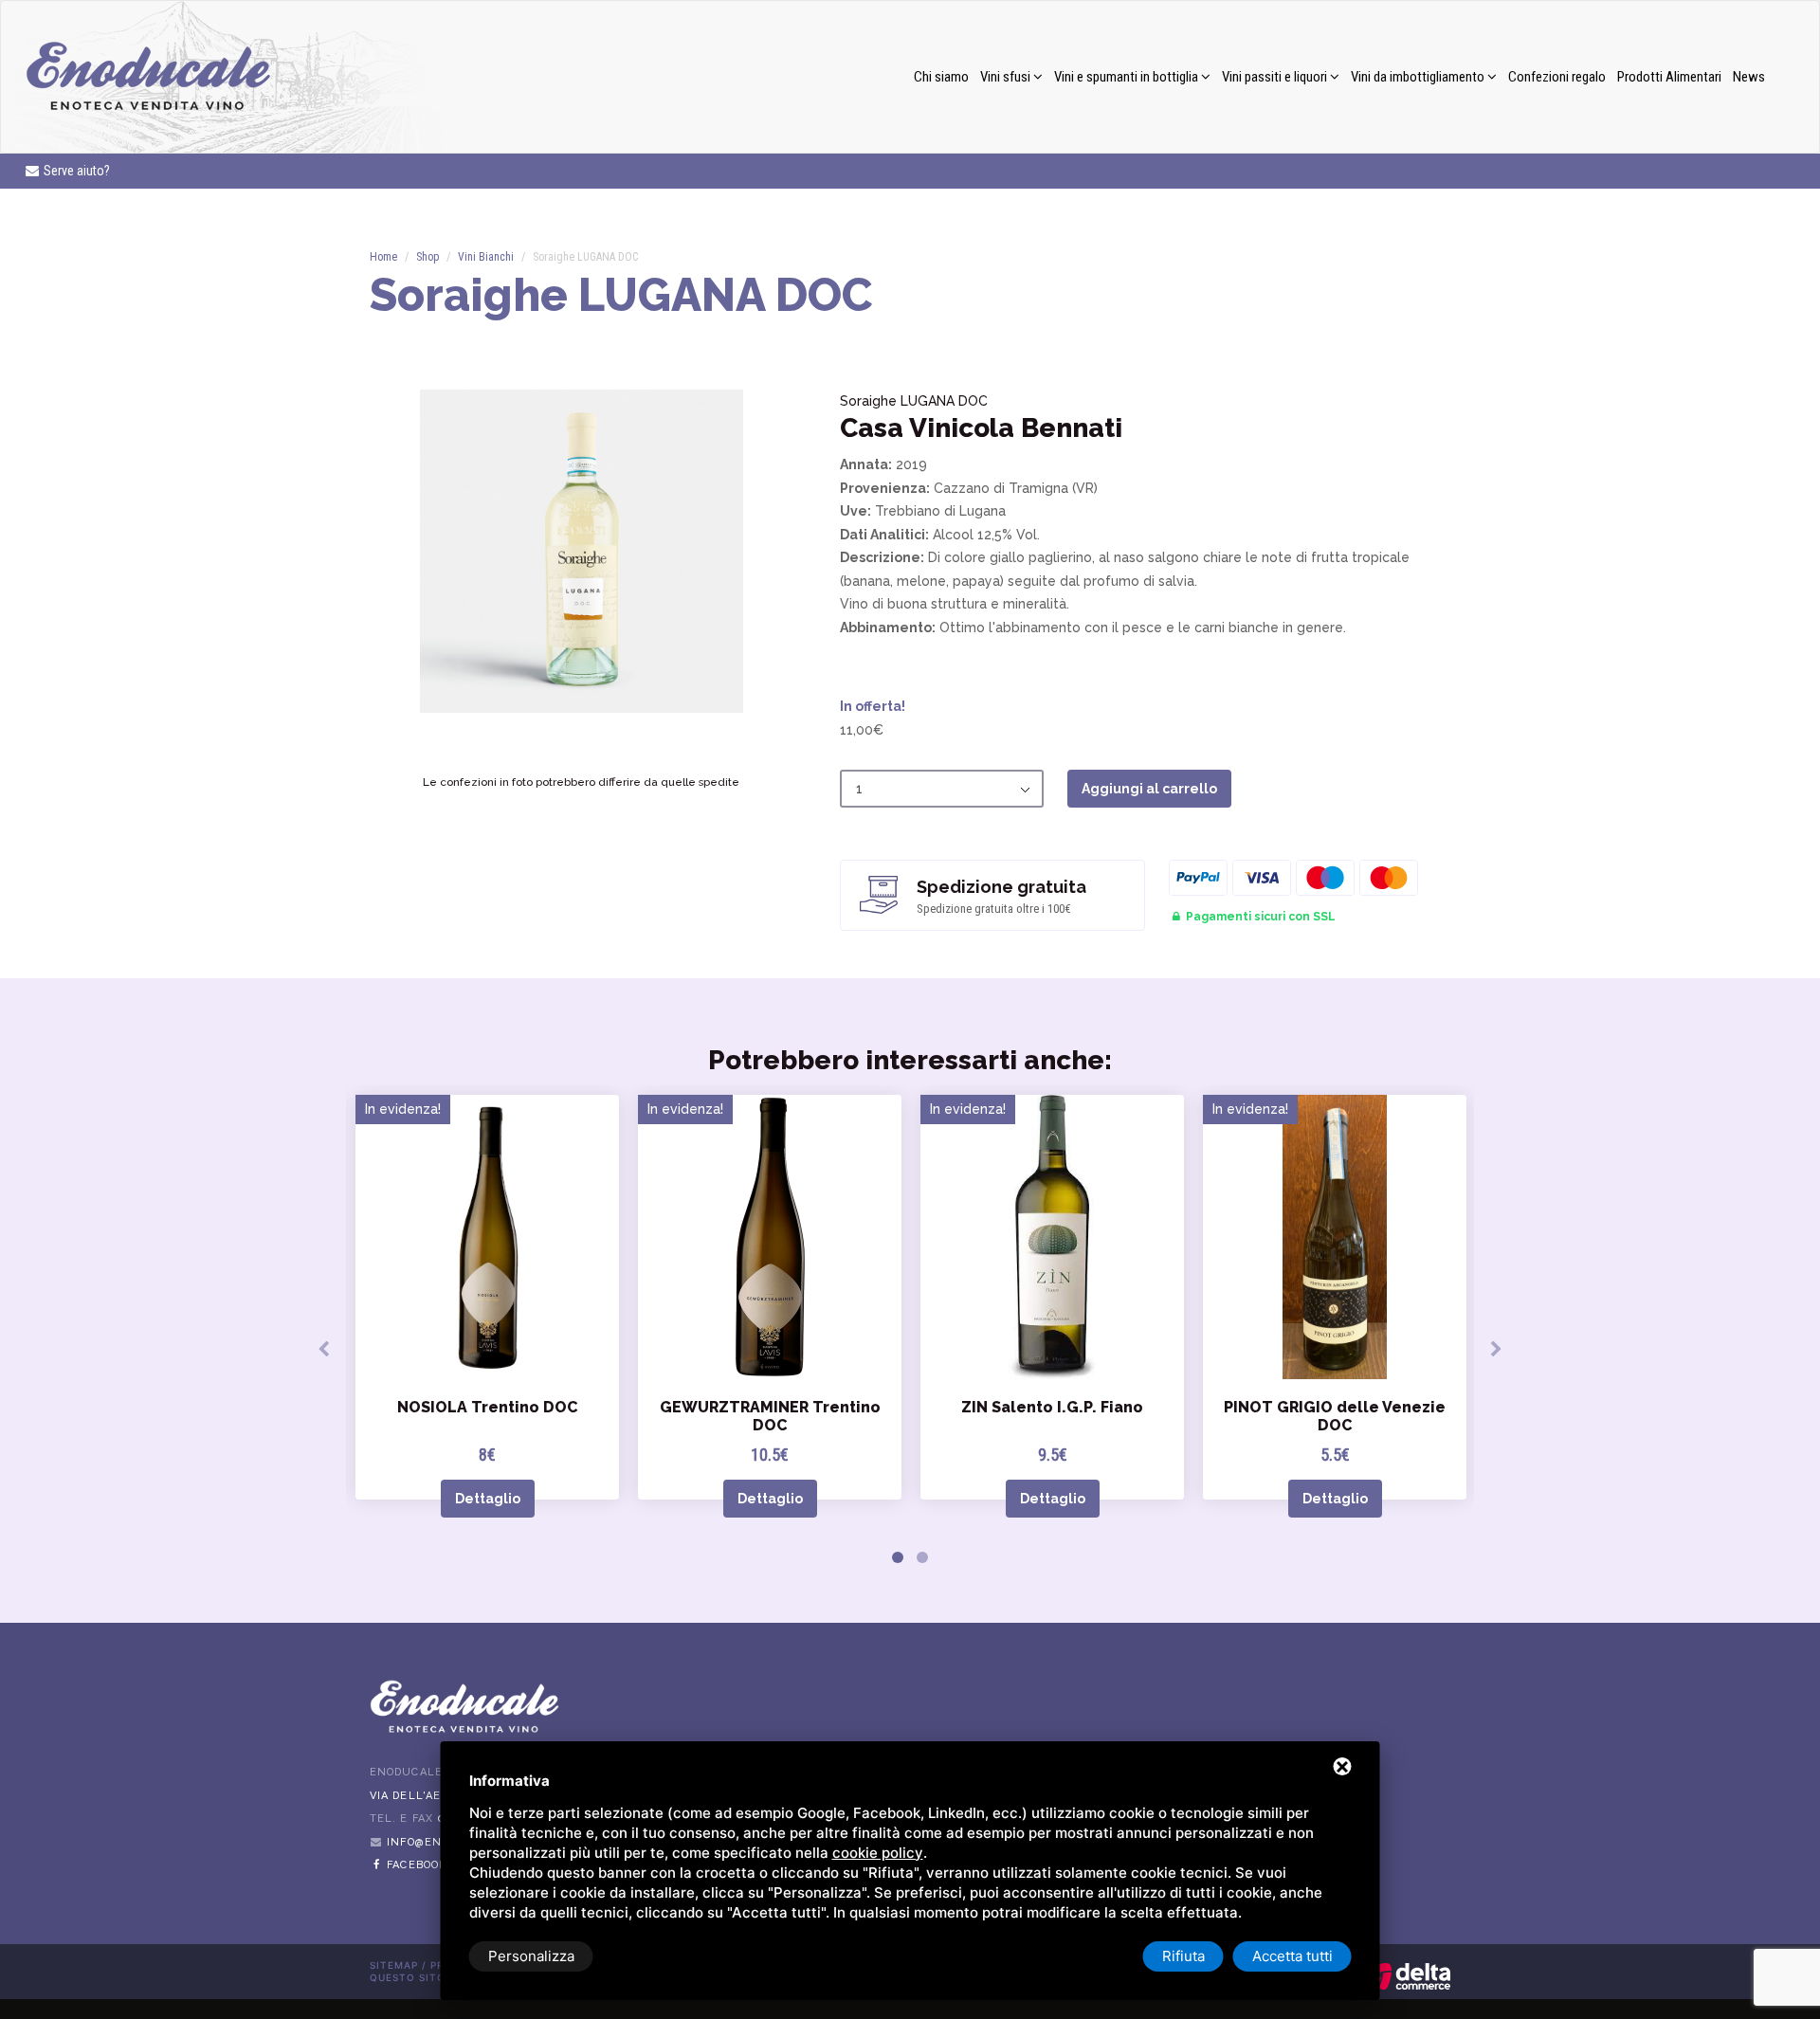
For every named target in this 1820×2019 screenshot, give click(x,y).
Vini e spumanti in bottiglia (1128, 77)
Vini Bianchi (486, 257)
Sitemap (394, 1965)
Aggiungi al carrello (1149, 789)
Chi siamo (941, 77)
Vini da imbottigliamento (1419, 77)
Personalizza (531, 1956)
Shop (428, 257)
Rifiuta (1183, 1956)
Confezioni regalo (1557, 77)
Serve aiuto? (75, 171)
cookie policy (878, 1853)
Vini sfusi (1007, 77)
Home (383, 257)
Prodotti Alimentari (1669, 77)
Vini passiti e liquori (1276, 77)
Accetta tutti (1292, 1956)
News (1749, 77)
